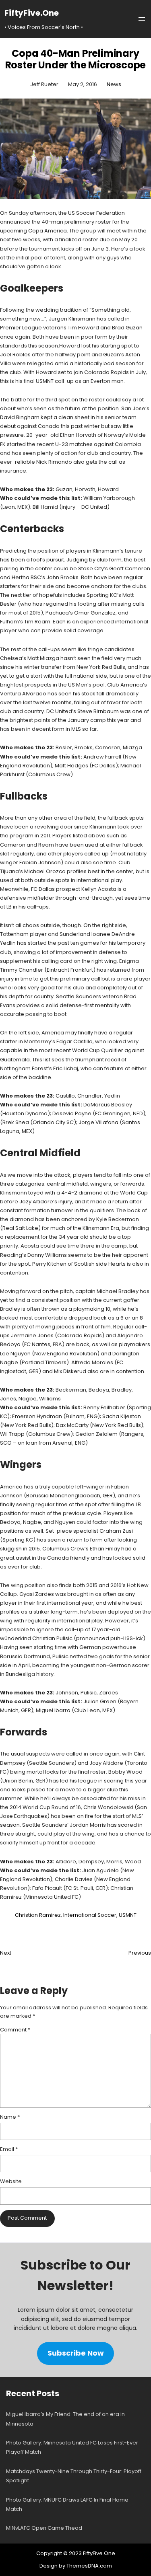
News (114, 84)
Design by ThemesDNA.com (76, 2566)
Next (6, 1953)
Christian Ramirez (38, 1915)
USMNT (128, 1915)
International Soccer (90, 1915)
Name (10, 2117)
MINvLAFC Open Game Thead (44, 2528)
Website (11, 2181)
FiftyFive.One (32, 13)
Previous (140, 1953)
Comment (15, 2030)
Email (9, 2149)
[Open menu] (142, 19)
